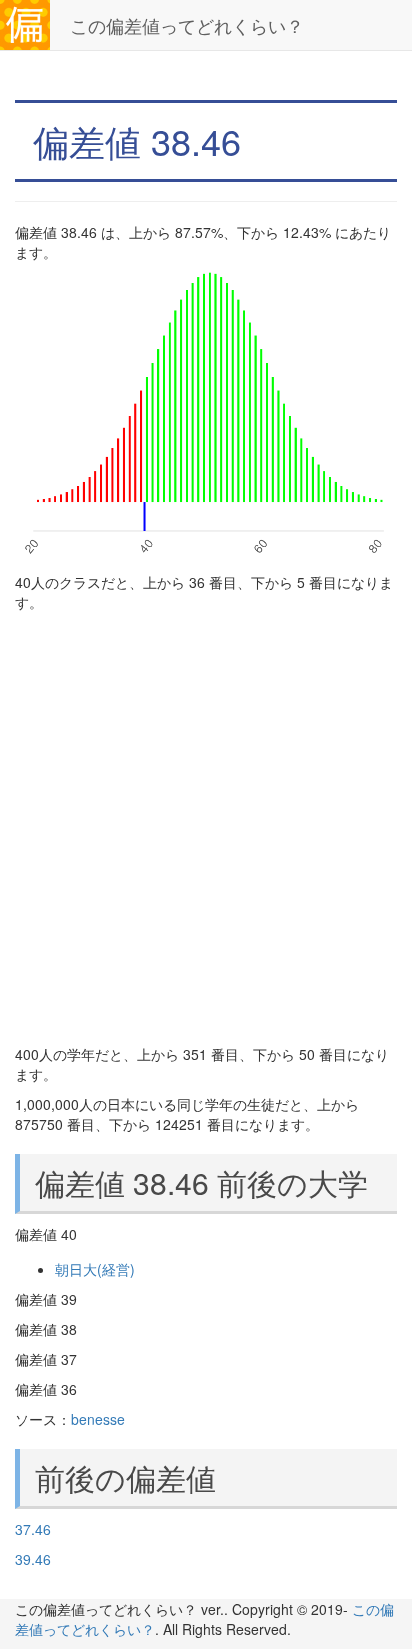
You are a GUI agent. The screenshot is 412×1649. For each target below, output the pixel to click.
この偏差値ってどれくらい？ (187, 25)
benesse (98, 1419)
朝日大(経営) (95, 1269)
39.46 (33, 1559)
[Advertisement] (206, 828)
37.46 (33, 1529)
